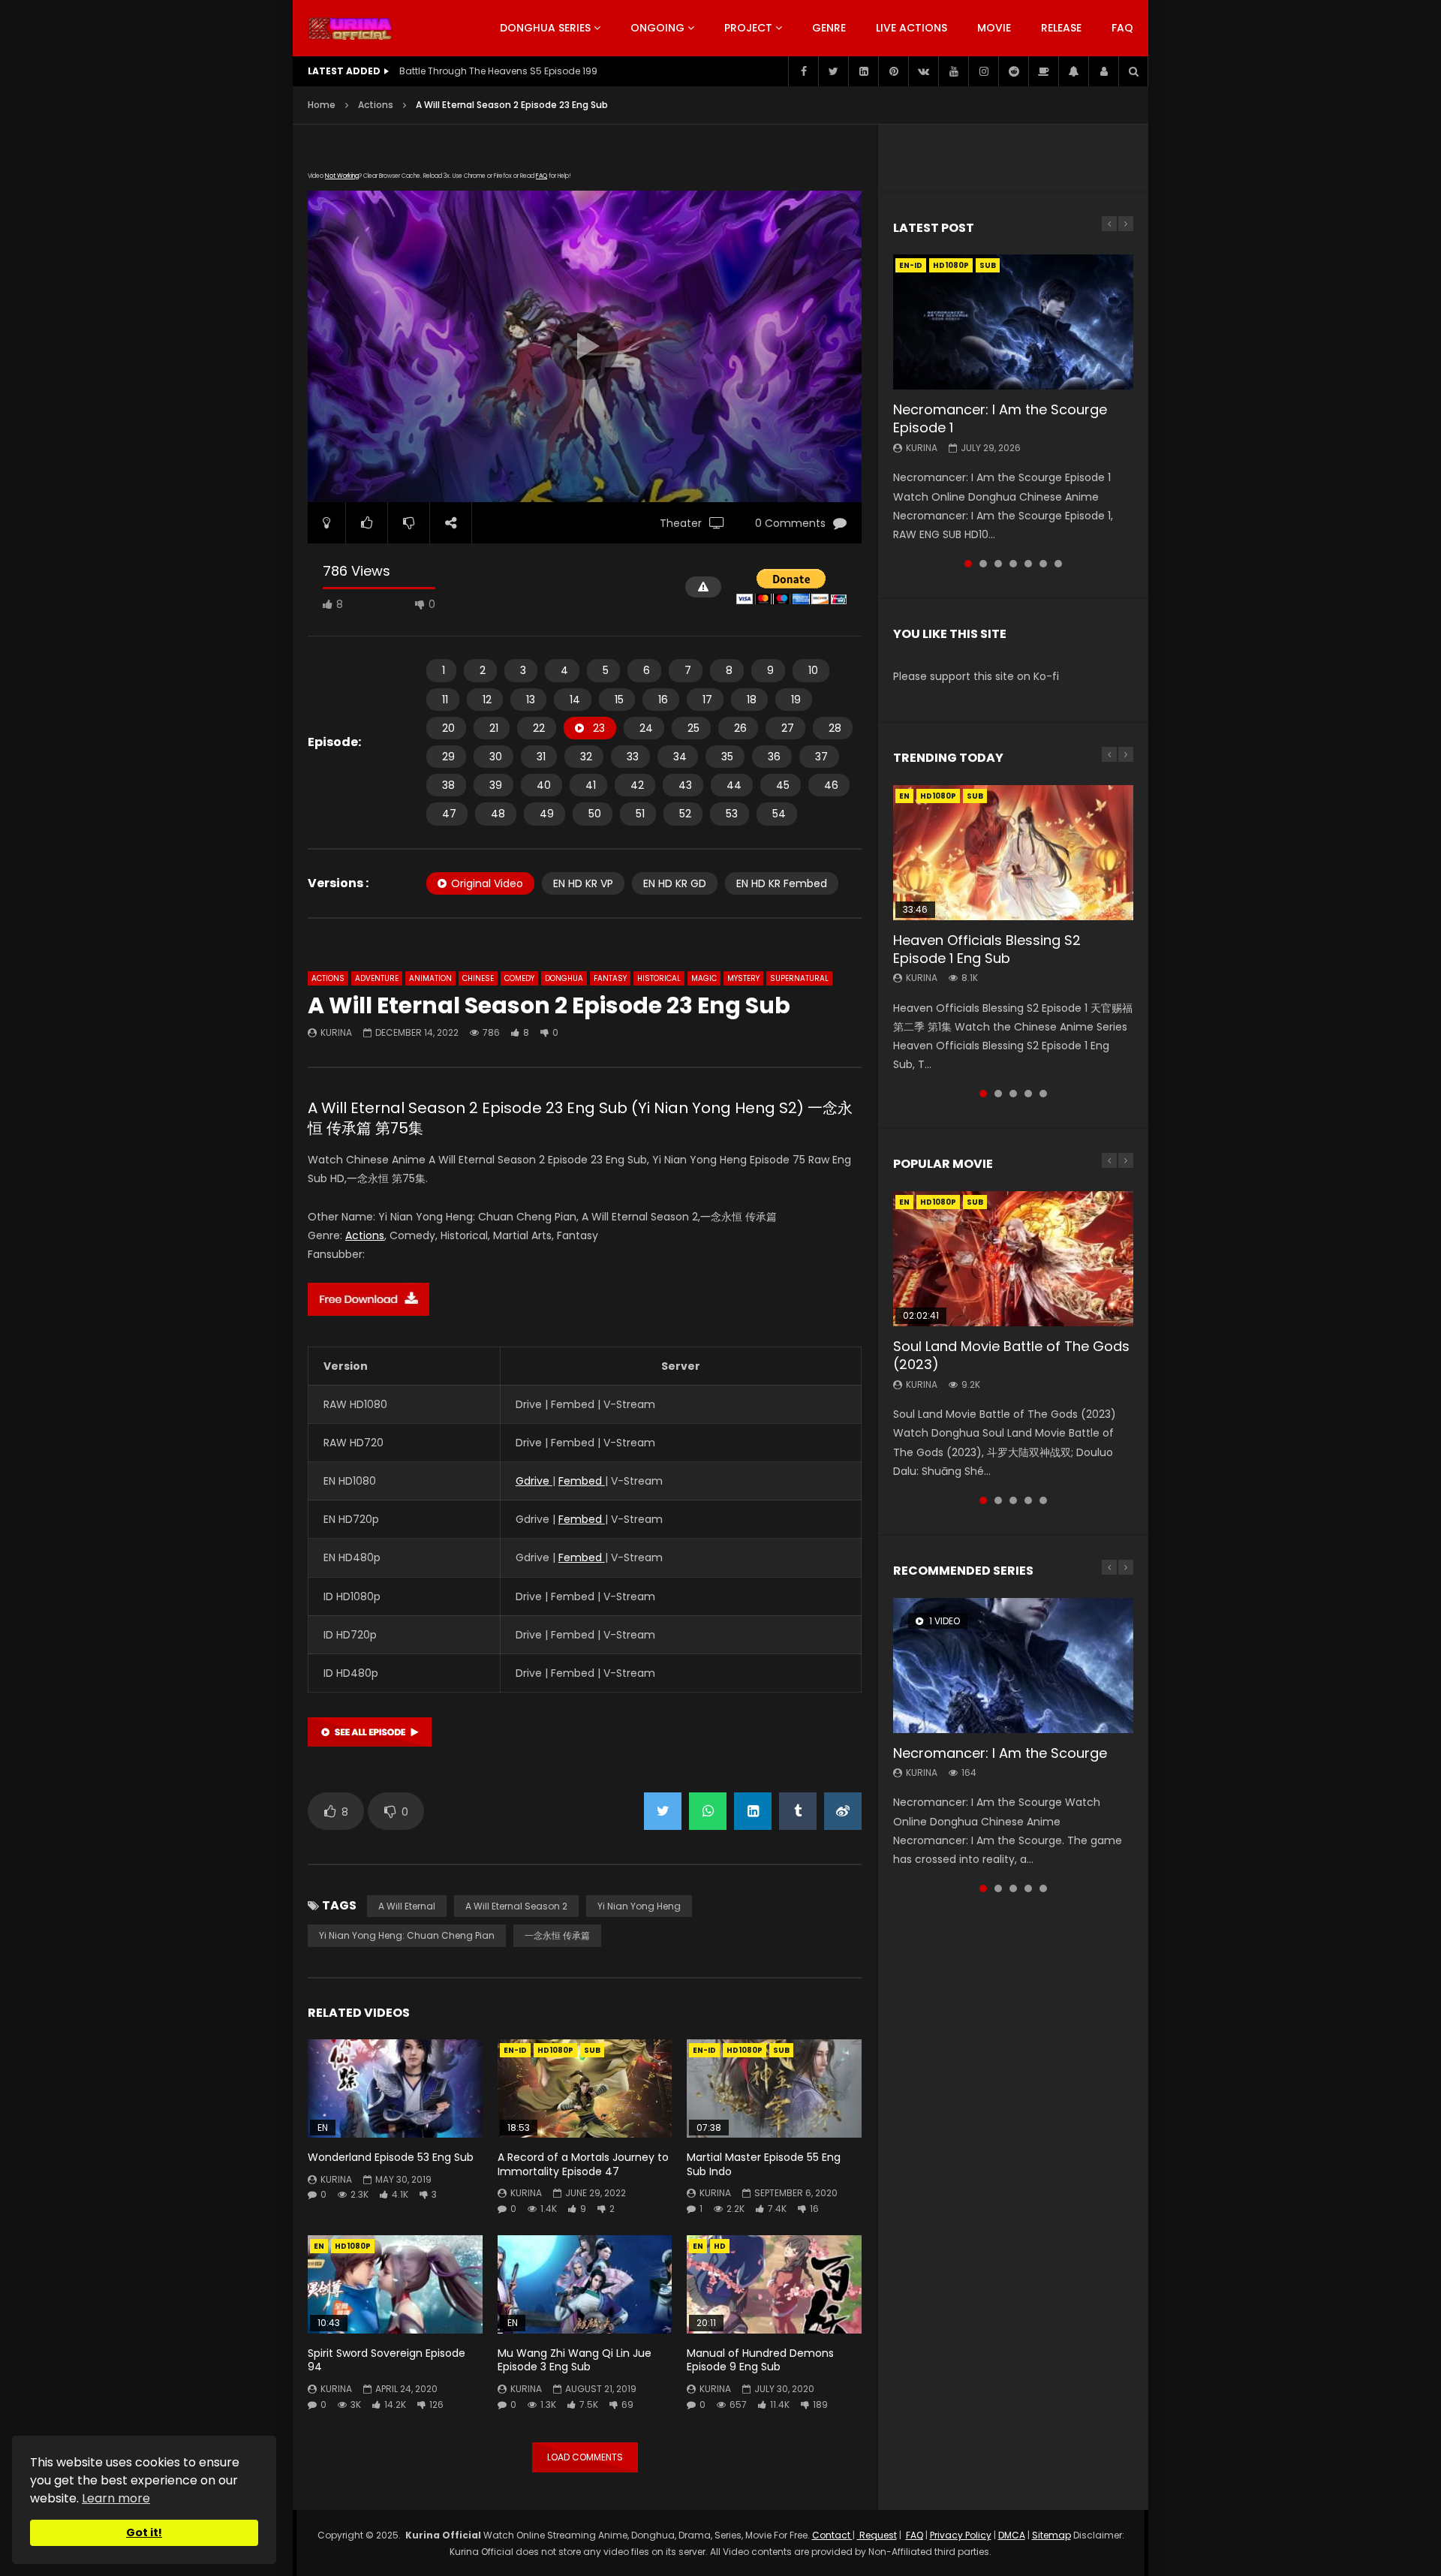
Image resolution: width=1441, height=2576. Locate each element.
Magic (704, 978)
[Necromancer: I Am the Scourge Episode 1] (1013, 322)
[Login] (1103, 71)
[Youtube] (953, 71)
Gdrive (534, 1481)
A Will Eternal (407, 1906)
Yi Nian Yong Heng (639, 1906)
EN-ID (515, 2050)
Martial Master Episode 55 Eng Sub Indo (764, 2164)
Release (1061, 28)
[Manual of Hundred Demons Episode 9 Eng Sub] (774, 2284)
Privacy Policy (961, 2535)
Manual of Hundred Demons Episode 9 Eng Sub (760, 2360)
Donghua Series (545, 28)
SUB (592, 2050)
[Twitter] (833, 71)
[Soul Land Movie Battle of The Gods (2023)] (1013, 1259)
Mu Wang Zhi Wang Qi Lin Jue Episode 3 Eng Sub (575, 2360)
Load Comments (585, 2457)
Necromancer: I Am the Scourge (1000, 1753)
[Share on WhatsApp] (708, 1811)
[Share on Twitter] (663, 1811)
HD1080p (555, 2050)
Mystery (743, 978)
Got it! (144, 2532)
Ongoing (657, 28)
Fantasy (610, 978)
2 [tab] (983, 564)
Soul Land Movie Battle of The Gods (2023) (1011, 1355)
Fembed (582, 1481)
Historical (659, 978)
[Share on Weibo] (843, 1811)
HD (720, 2246)
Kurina (336, 1032)
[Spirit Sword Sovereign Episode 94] (395, 2284)
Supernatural (799, 978)
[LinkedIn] (863, 71)
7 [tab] (1058, 564)
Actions (376, 105)
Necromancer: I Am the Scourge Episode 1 (1000, 418)
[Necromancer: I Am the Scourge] (1013, 1666)
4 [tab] (1013, 564)
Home (322, 105)
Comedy (519, 978)
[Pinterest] (893, 71)
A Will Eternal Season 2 (516, 1906)
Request (877, 2535)
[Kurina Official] (350, 29)
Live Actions (912, 28)
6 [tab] (1043, 564)
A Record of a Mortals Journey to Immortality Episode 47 (583, 2164)
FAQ (1122, 28)
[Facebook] (803, 71)
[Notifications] (1073, 71)
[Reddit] (1013, 71)
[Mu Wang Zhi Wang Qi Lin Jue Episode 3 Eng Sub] (585, 2284)
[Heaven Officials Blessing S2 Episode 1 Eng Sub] (1013, 853)
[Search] (1133, 71)
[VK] (923, 71)
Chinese (478, 978)
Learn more (116, 2498)
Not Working (342, 176)
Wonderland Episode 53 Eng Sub (391, 2157)
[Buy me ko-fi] (1043, 71)
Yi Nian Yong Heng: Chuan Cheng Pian (407, 1935)
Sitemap (1051, 2535)
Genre (829, 28)
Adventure (377, 978)
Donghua (564, 978)
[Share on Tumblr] (798, 1811)
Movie (994, 28)
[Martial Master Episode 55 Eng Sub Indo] (774, 2088)
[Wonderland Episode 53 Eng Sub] (395, 2088)
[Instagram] (983, 71)
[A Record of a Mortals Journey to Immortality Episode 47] (585, 2088)
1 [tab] (968, 564)
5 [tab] (1028, 564)
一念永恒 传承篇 (557, 1935)
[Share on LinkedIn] (753, 1811)
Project (748, 28)
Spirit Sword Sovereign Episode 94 (387, 2360)
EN (319, 2246)
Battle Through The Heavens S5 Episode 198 (498, 71)
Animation (430, 978)
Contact (832, 2535)
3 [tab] (998, 564)
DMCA (1012, 2535)
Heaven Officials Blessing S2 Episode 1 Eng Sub (987, 949)
